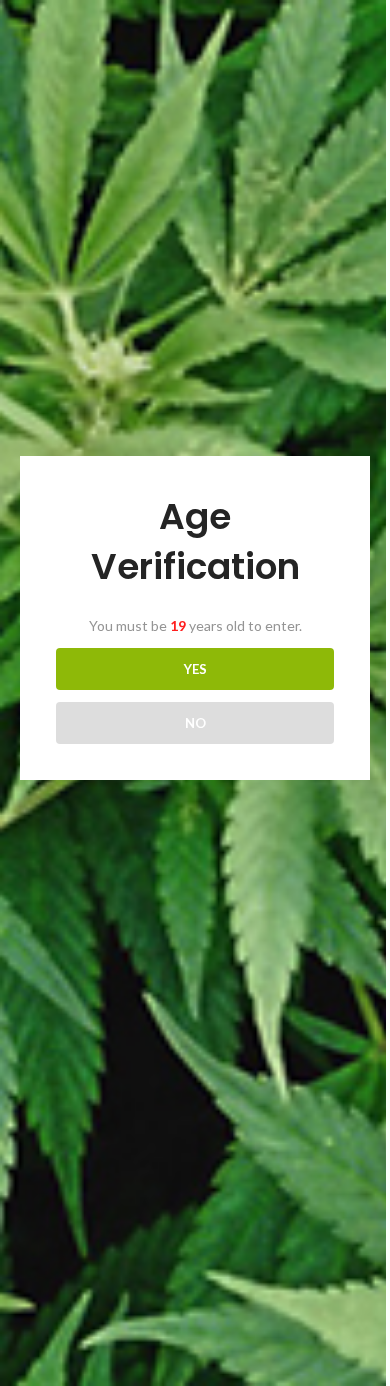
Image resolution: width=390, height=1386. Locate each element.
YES (195, 669)
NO (195, 723)
